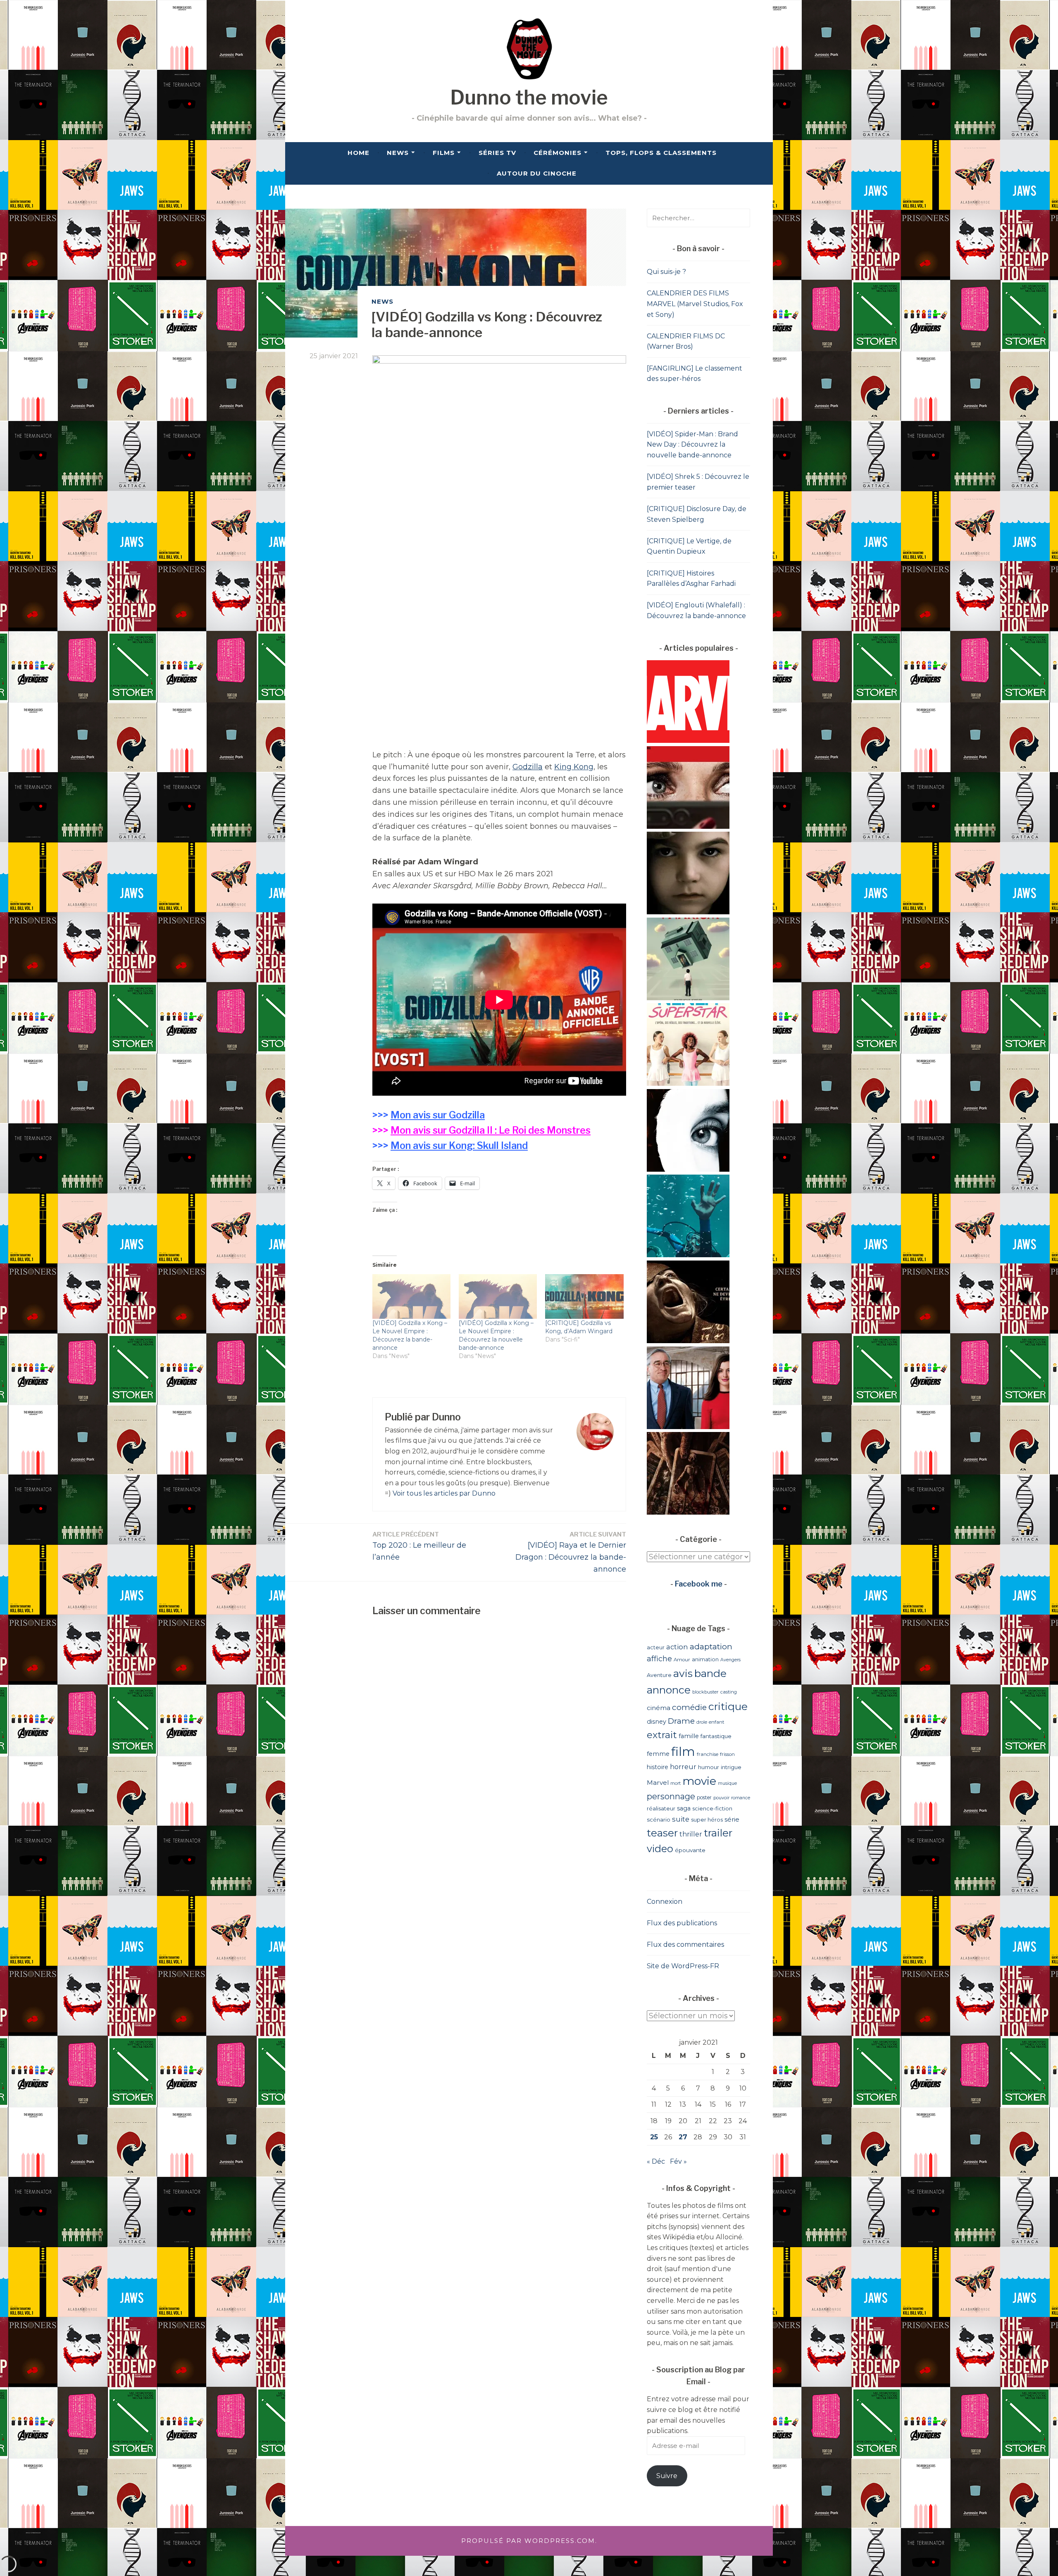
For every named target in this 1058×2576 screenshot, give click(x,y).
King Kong (574, 767)
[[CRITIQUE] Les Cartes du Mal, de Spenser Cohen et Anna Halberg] (688, 1512)
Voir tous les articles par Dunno (444, 1493)
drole (702, 1722)
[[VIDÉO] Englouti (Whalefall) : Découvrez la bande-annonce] (688, 1255)
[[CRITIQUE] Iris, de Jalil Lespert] (688, 1169)
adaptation (711, 1647)
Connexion (665, 1902)
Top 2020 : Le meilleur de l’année (419, 1546)
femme (658, 1754)
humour (709, 1767)
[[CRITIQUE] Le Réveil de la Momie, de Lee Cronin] (688, 1341)
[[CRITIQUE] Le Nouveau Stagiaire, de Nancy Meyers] (688, 1427)
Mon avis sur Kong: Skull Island (459, 1146)
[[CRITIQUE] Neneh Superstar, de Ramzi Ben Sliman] (688, 1083)
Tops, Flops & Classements (661, 153)
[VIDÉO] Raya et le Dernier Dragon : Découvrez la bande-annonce (571, 1552)
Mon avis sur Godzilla (438, 1115)
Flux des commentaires (685, 1944)
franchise (708, 1754)
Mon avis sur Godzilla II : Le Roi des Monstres (491, 1130)
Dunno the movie (529, 98)
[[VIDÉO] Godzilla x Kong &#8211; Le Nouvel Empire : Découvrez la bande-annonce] (411, 1296)
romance (741, 1798)
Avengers (730, 1660)
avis (683, 1673)
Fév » (678, 2161)
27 (683, 2137)
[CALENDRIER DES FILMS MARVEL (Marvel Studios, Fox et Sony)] (688, 741)
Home (359, 153)
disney (656, 1722)
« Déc (656, 2161)
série (732, 1820)
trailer (718, 1833)
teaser (662, 1833)
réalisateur (661, 1808)
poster (704, 1797)
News (398, 153)
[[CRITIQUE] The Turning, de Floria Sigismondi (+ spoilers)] (688, 912)
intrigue (731, 1767)
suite (681, 1819)
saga (684, 1808)
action (677, 1647)
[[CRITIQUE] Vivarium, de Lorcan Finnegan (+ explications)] (688, 998)
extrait (662, 1735)
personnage (671, 1796)
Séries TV (497, 153)
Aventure (659, 1675)
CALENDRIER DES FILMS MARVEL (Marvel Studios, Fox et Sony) (695, 304)
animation (705, 1659)
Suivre (667, 2476)
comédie (689, 1707)
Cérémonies (558, 153)
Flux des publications (682, 1923)
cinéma (659, 1708)
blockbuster (705, 1692)
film (683, 1752)
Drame (681, 1721)
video (660, 1849)
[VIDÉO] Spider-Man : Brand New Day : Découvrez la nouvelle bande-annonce (692, 445)
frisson (727, 1754)
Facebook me (699, 1584)
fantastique (716, 1736)
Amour (682, 1660)
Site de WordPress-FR (683, 1966)
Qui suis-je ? (666, 272)
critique (728, 1706)
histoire (658, 1767)
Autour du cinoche (537, 173)
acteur (656, 1647)
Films (444, 153)
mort (676, 1783)
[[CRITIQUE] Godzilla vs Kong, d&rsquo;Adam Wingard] (584, 1296)
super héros (707, 1820)
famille (689, 1736)
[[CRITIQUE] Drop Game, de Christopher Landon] (688, 827)
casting (729, 1692)
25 (654, 2137)
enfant (717, 1722)
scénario (659, 1820)
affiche (659, 1659)
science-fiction (712, 1808)
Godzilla (528, 767)
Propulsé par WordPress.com (528, 2541)
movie (699, 1781)
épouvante (690, 1850)
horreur (683, 1767)
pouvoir (721, 1798)
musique (727, 1783)
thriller (691, 1834)
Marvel (658, 1783)
